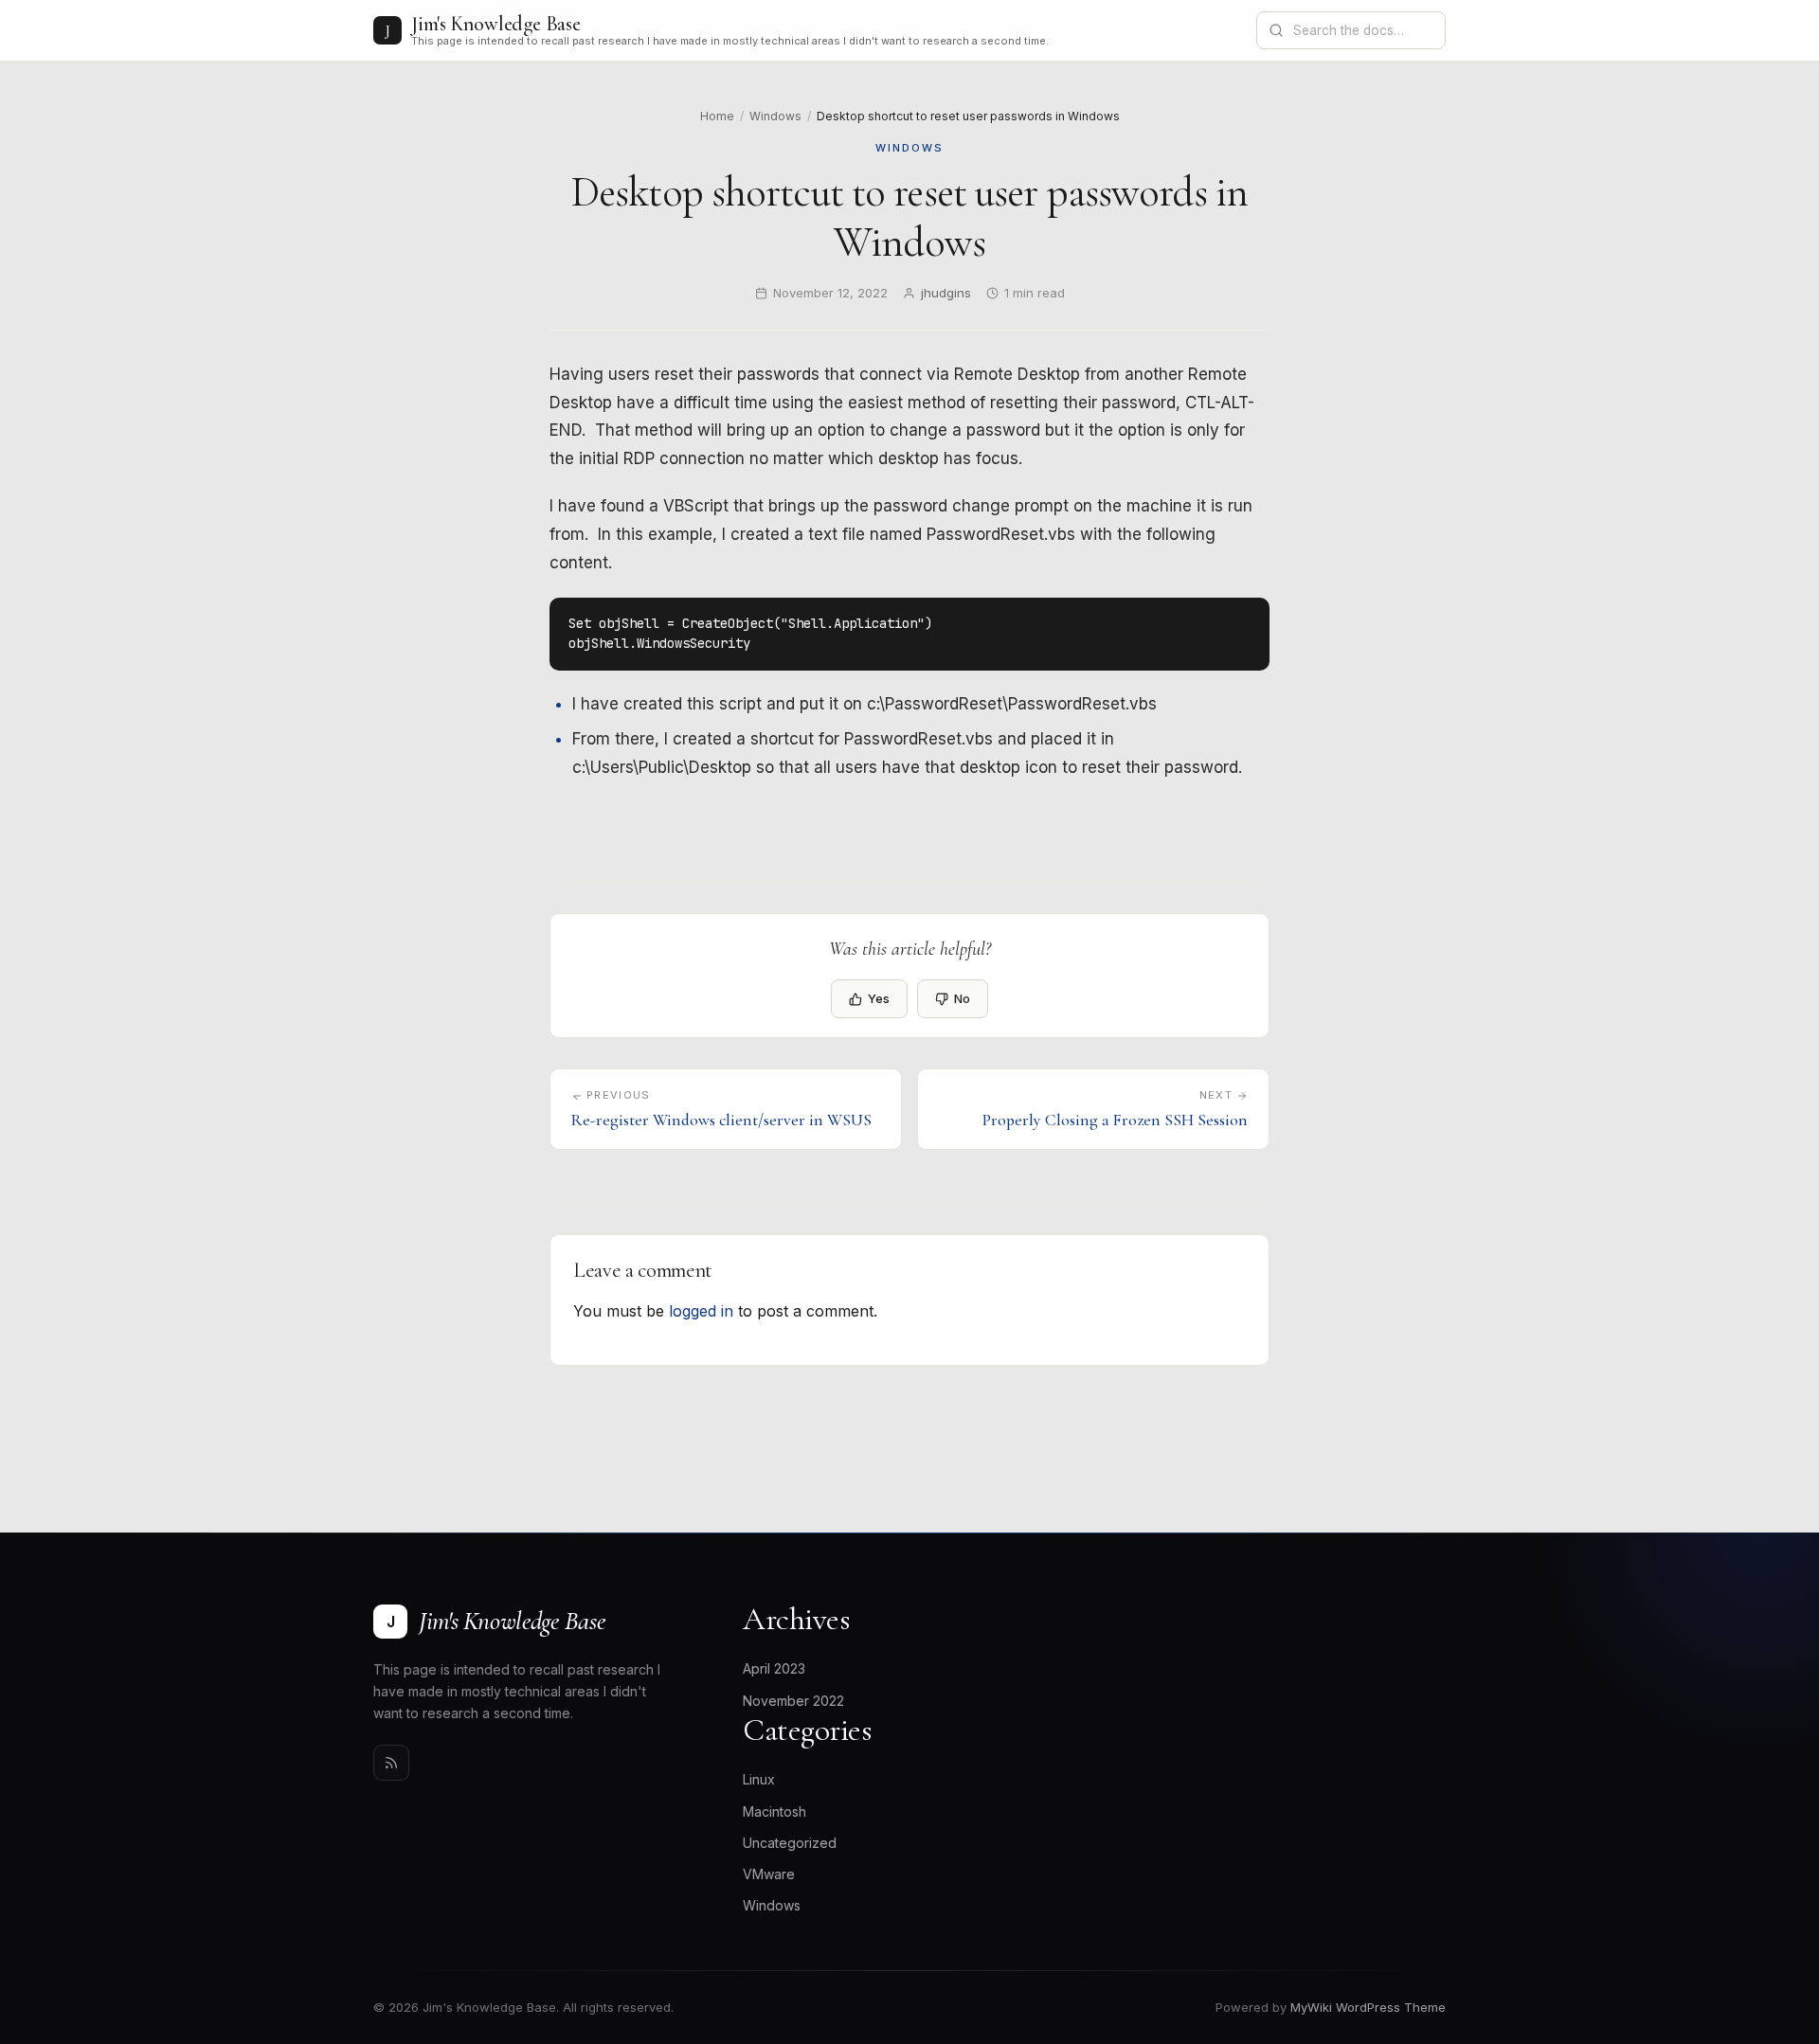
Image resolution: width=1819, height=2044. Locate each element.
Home (717, 116)
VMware (769, 1874)
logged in (701, 1311)
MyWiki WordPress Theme (1368, 2007)
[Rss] (391, 1763)
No (962, 998)
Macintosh (774, 1811)
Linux (759, 1779)
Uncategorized (790, 1843)
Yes (879, 998)
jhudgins (946, 293)
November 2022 (793, 1701)
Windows (775, 116)
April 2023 (774, 1668)
